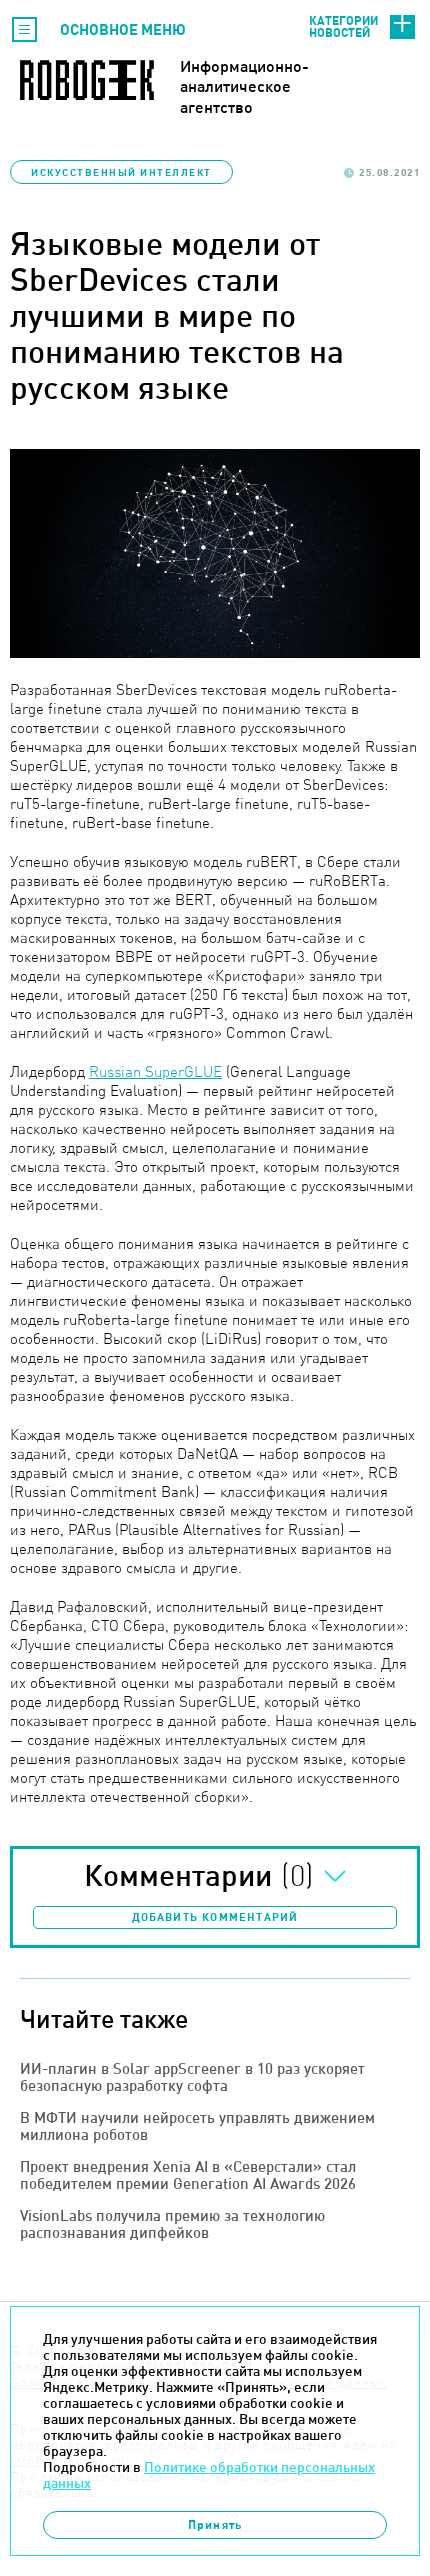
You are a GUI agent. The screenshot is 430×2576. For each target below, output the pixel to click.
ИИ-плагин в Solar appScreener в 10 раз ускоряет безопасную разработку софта (192, 2077)
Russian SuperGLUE (155, 1071)
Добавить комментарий (215, 1917)
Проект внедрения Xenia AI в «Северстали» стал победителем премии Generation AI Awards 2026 (188, 2175)
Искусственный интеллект (121, 172)
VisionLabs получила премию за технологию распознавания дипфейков (172, 2224)
